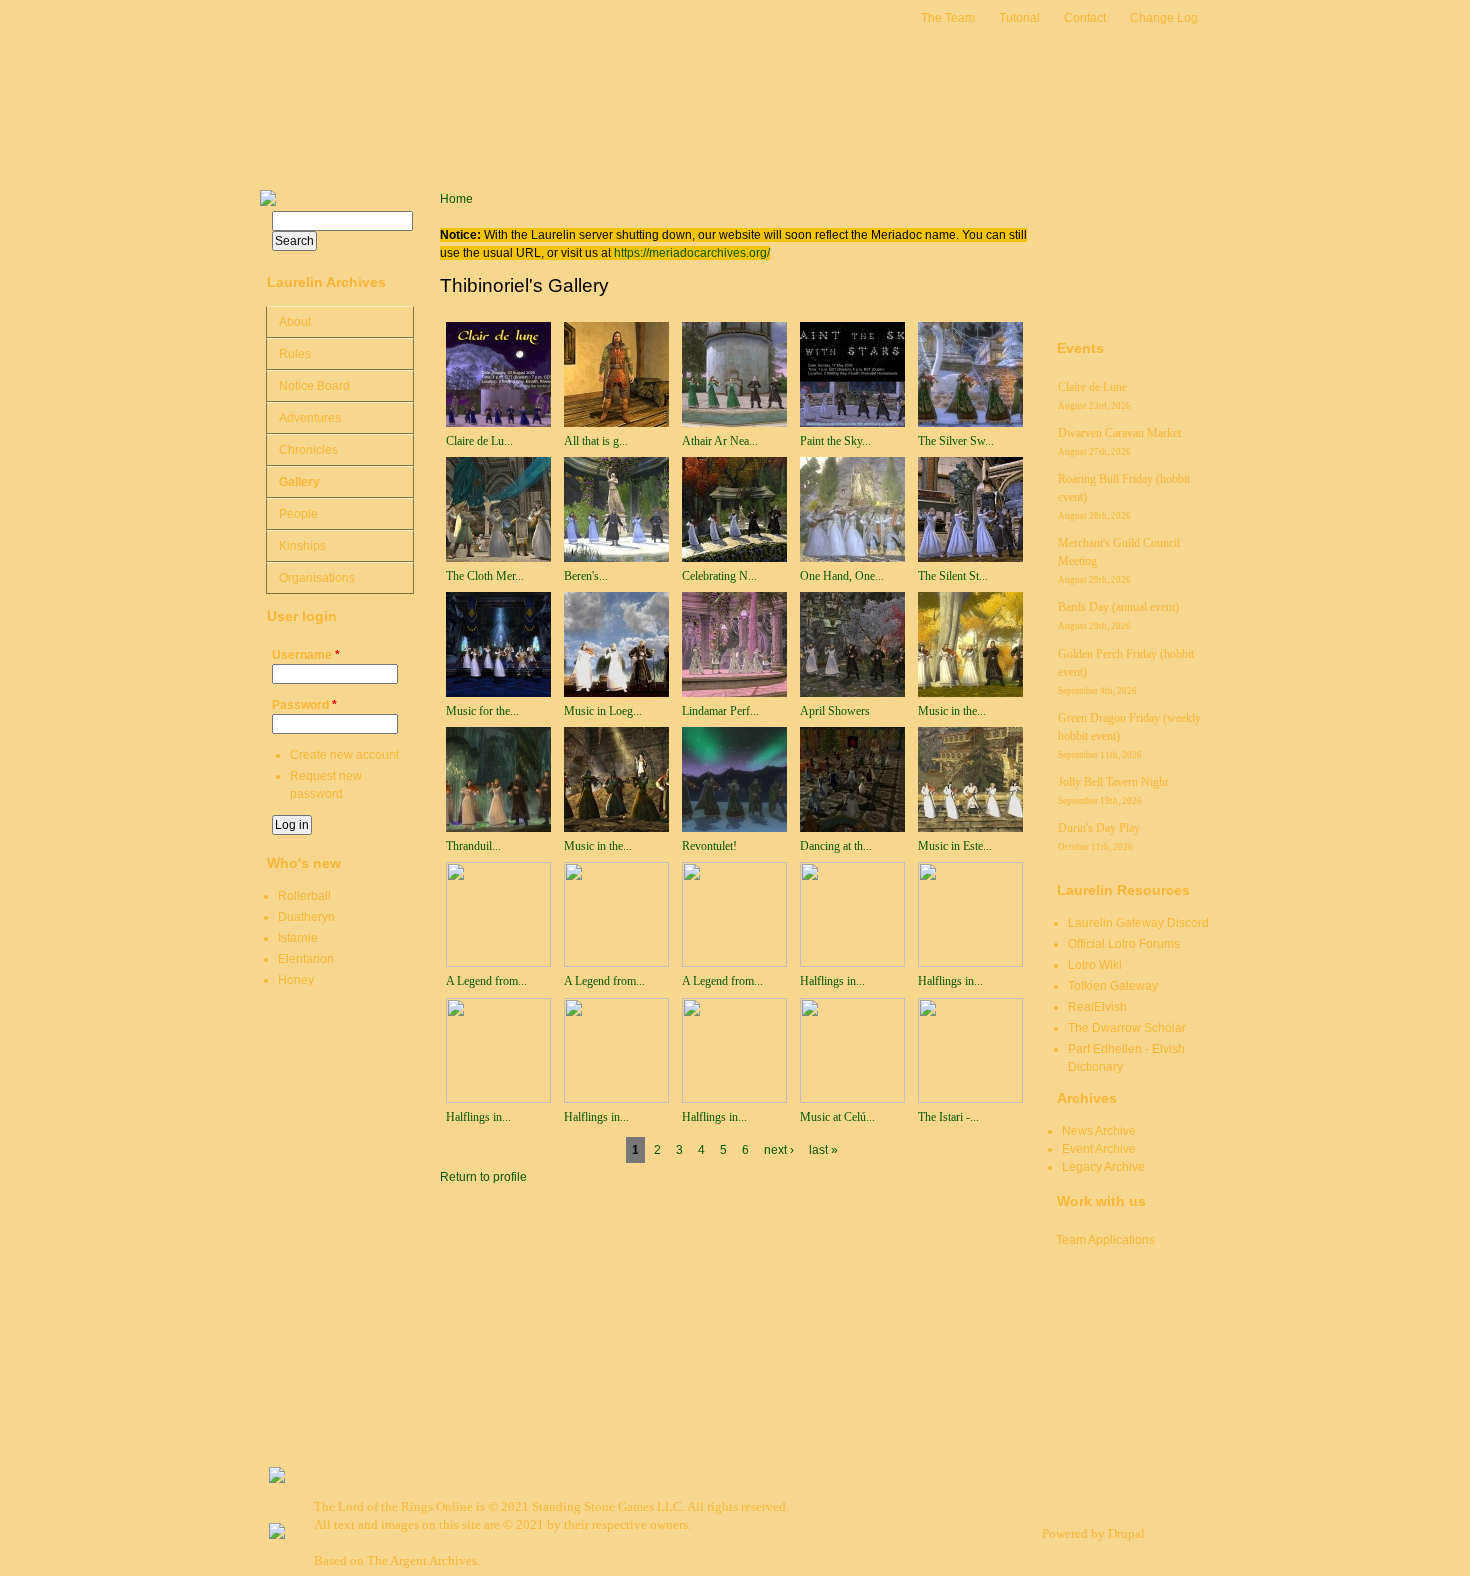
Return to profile (483, 1177)
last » (823, 1150)
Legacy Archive (1103, 1167)
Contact (1085, 18)
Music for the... (482, 711)
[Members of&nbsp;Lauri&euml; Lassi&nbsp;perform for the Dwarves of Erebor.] (498, 693)
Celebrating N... (719, 576)
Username (306, 655)
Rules (295, 354)
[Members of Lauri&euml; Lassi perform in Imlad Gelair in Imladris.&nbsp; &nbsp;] (734, 558)
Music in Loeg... (603, 711)
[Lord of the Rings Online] (277, 1534)
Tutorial (1019, 18)
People (298, 514)
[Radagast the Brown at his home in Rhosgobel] (970, 1099)
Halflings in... (832, 981)
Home (456, 199)
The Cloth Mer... (485, 576)
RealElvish (1097, 1007)
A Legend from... (486, 981)
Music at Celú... (837, 1117)
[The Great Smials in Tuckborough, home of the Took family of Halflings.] (498, 1099)
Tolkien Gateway (1113, 986)
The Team (948, 18)
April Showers (835, 711)
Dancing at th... (836, 846)
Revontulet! (709, 846)
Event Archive (1099, 1149)
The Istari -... (948, 1117)
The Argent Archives (422, 1560)
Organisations (317, 578)
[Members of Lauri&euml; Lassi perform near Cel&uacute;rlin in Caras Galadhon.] (852, 1099)
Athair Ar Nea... (720, 441)
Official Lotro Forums (1124, 944)
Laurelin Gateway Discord (1138, 923)
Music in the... (952, 711)
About (295, 322)
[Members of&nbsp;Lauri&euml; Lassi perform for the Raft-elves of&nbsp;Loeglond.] (616, 693)
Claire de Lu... (479, 441)
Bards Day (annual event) (1118, 607)
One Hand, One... (842, 576)
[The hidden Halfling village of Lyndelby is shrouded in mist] (852, 963)
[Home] (340, 95)
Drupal (1126, 1533)
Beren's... (586, 576)
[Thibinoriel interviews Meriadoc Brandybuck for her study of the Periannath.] (734, 1099)
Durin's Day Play (1099, 828)
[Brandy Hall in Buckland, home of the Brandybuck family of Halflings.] (616, 1099)
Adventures (310, 418)
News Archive (1099, 1131)
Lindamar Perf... (720, 711)
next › (779, 1150)
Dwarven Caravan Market (1119, 433)
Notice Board (314, 386)
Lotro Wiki (1095, 965)
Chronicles (308, 450)
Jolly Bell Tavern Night (1113, 782)
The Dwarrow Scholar (1127, 1028)
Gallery (299, 482)
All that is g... (596, 441)
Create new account (344, 755)
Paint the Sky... (835, 441)
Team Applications (1105, 1240)
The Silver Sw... (956, 441)
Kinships (302, 546)
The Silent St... (953, 576)
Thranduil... (473, 846)
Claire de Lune (1092, 387)
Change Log (1164, 18)
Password (304, 705)
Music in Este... (955, 846)
